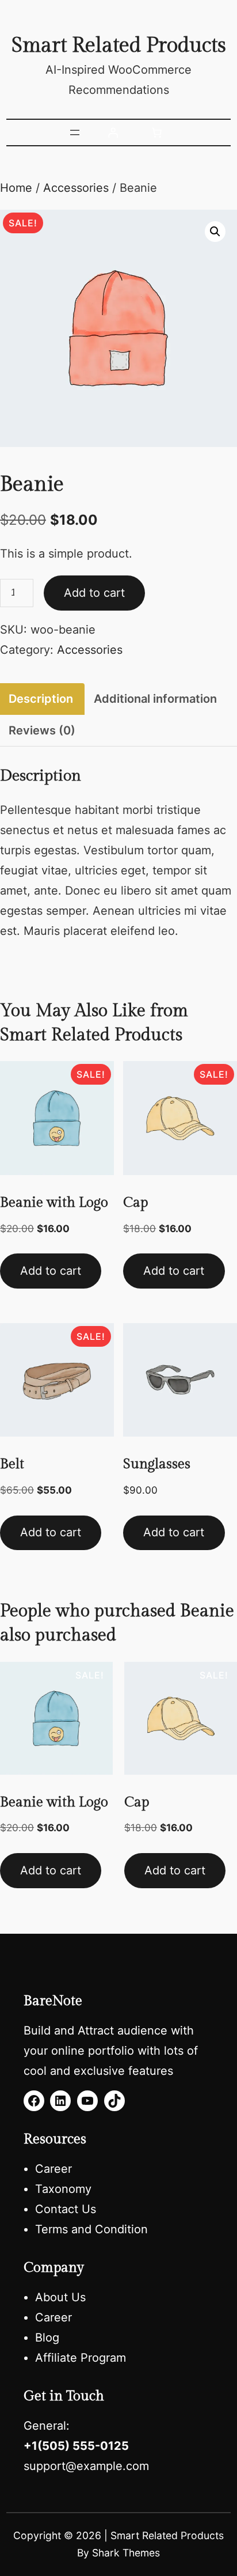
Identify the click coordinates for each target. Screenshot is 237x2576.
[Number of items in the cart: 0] (156, 132)
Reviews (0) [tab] (42, 730)
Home (16, 188)
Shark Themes (126, 2553)
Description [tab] (41, 699)
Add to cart (94, 593)
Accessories (76, 188)
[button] (215, 232)
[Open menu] (75, 132)
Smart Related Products (119, 46)
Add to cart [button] (51, 1271)
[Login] (113, 132)
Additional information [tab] (155, 699)
